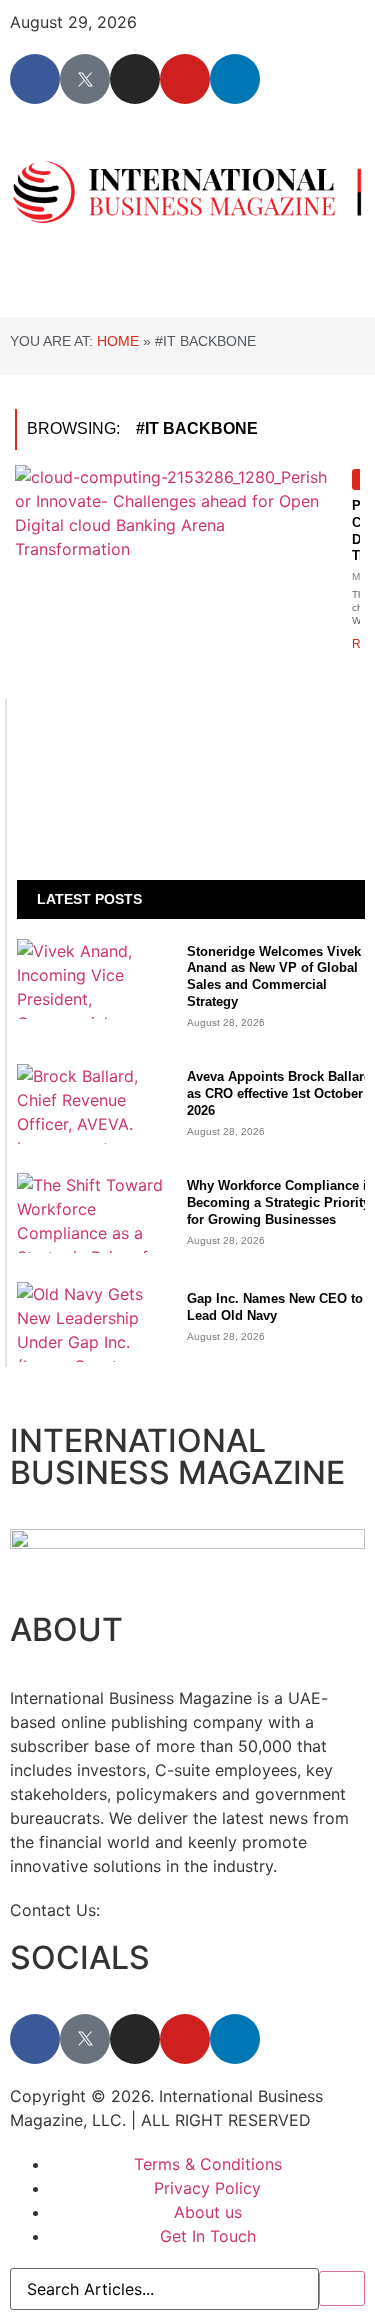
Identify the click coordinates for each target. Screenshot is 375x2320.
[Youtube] (185, 79)
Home (118, 341)
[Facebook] (35, 79)
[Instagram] (135, 79)
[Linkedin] (235, 79)
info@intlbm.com (169, 1910)
